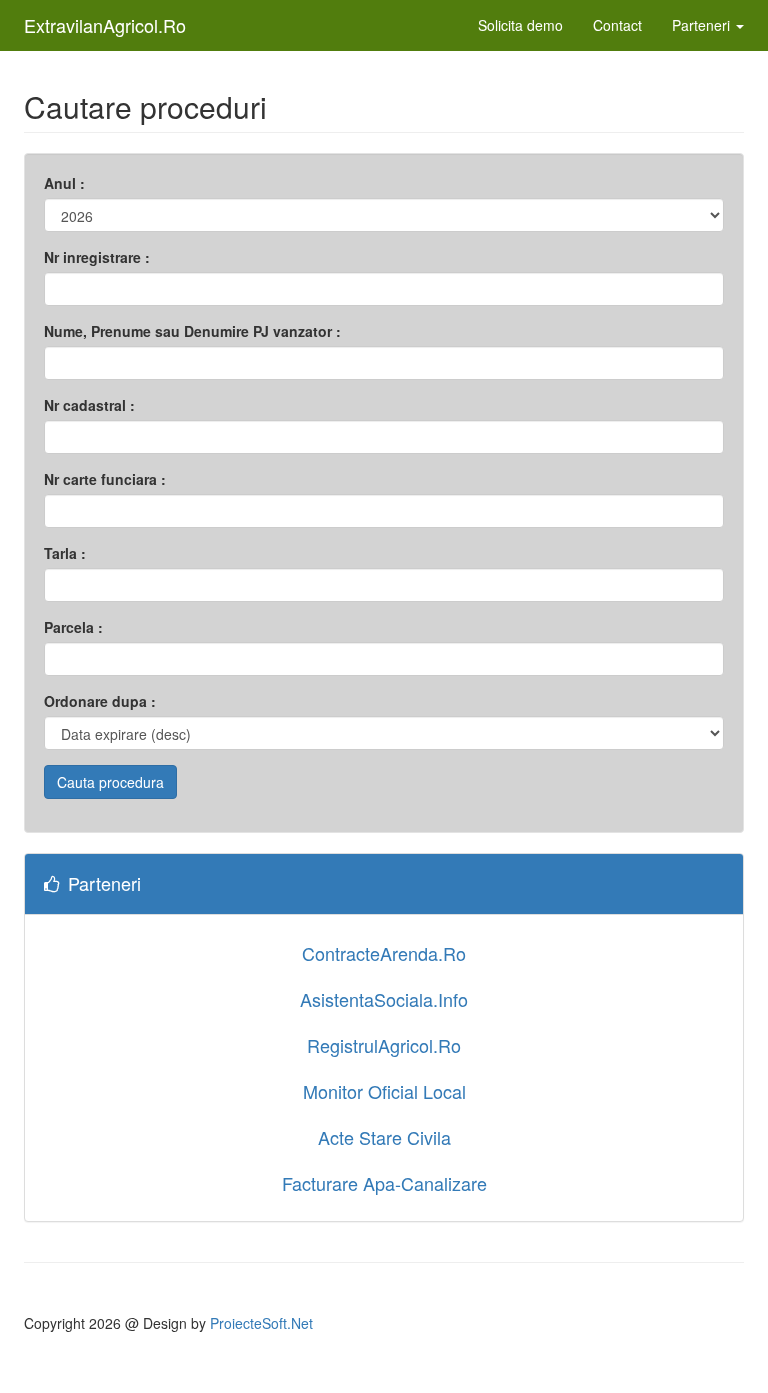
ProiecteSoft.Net (261, 1323)
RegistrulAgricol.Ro (384, 1045)
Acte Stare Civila (384, 1137)
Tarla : (65, 553)
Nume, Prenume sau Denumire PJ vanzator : (192, 331)
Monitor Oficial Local (384, 1091)
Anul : (64, 183)
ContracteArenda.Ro (384, 953)
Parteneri (703, 25)
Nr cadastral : (89, 405)
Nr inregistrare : (97, 257)
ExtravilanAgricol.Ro (105, 25)
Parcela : (73, 627)
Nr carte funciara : (105, 479)
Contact (617, 25)
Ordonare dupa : (100, 701)
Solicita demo (520, 25)
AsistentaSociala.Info (384, 999)
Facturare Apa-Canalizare (384, 1183)
